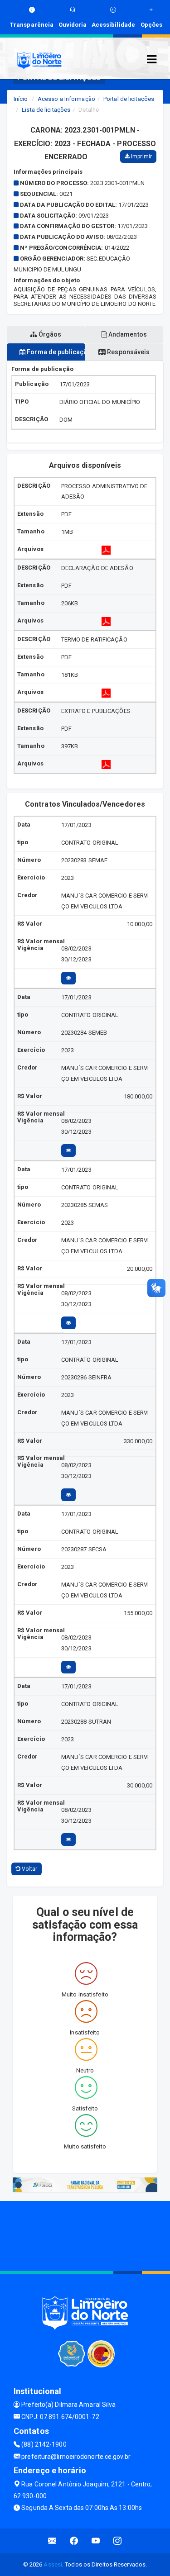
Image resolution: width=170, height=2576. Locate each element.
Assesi (53, 2564)
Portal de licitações (129, 99)
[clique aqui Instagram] (118, 2541)
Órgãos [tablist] (49, 334)
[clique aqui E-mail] (52, 2541)
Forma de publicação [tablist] (55, 352)
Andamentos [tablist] (127, 334)
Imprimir (141, 157)
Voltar (29, 1869)
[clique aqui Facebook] (74, 2541)
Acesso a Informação (66, 99)
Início (21, 99)
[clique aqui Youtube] (96, 2541)
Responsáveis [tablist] (128, 352)
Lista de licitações (46, 110)
